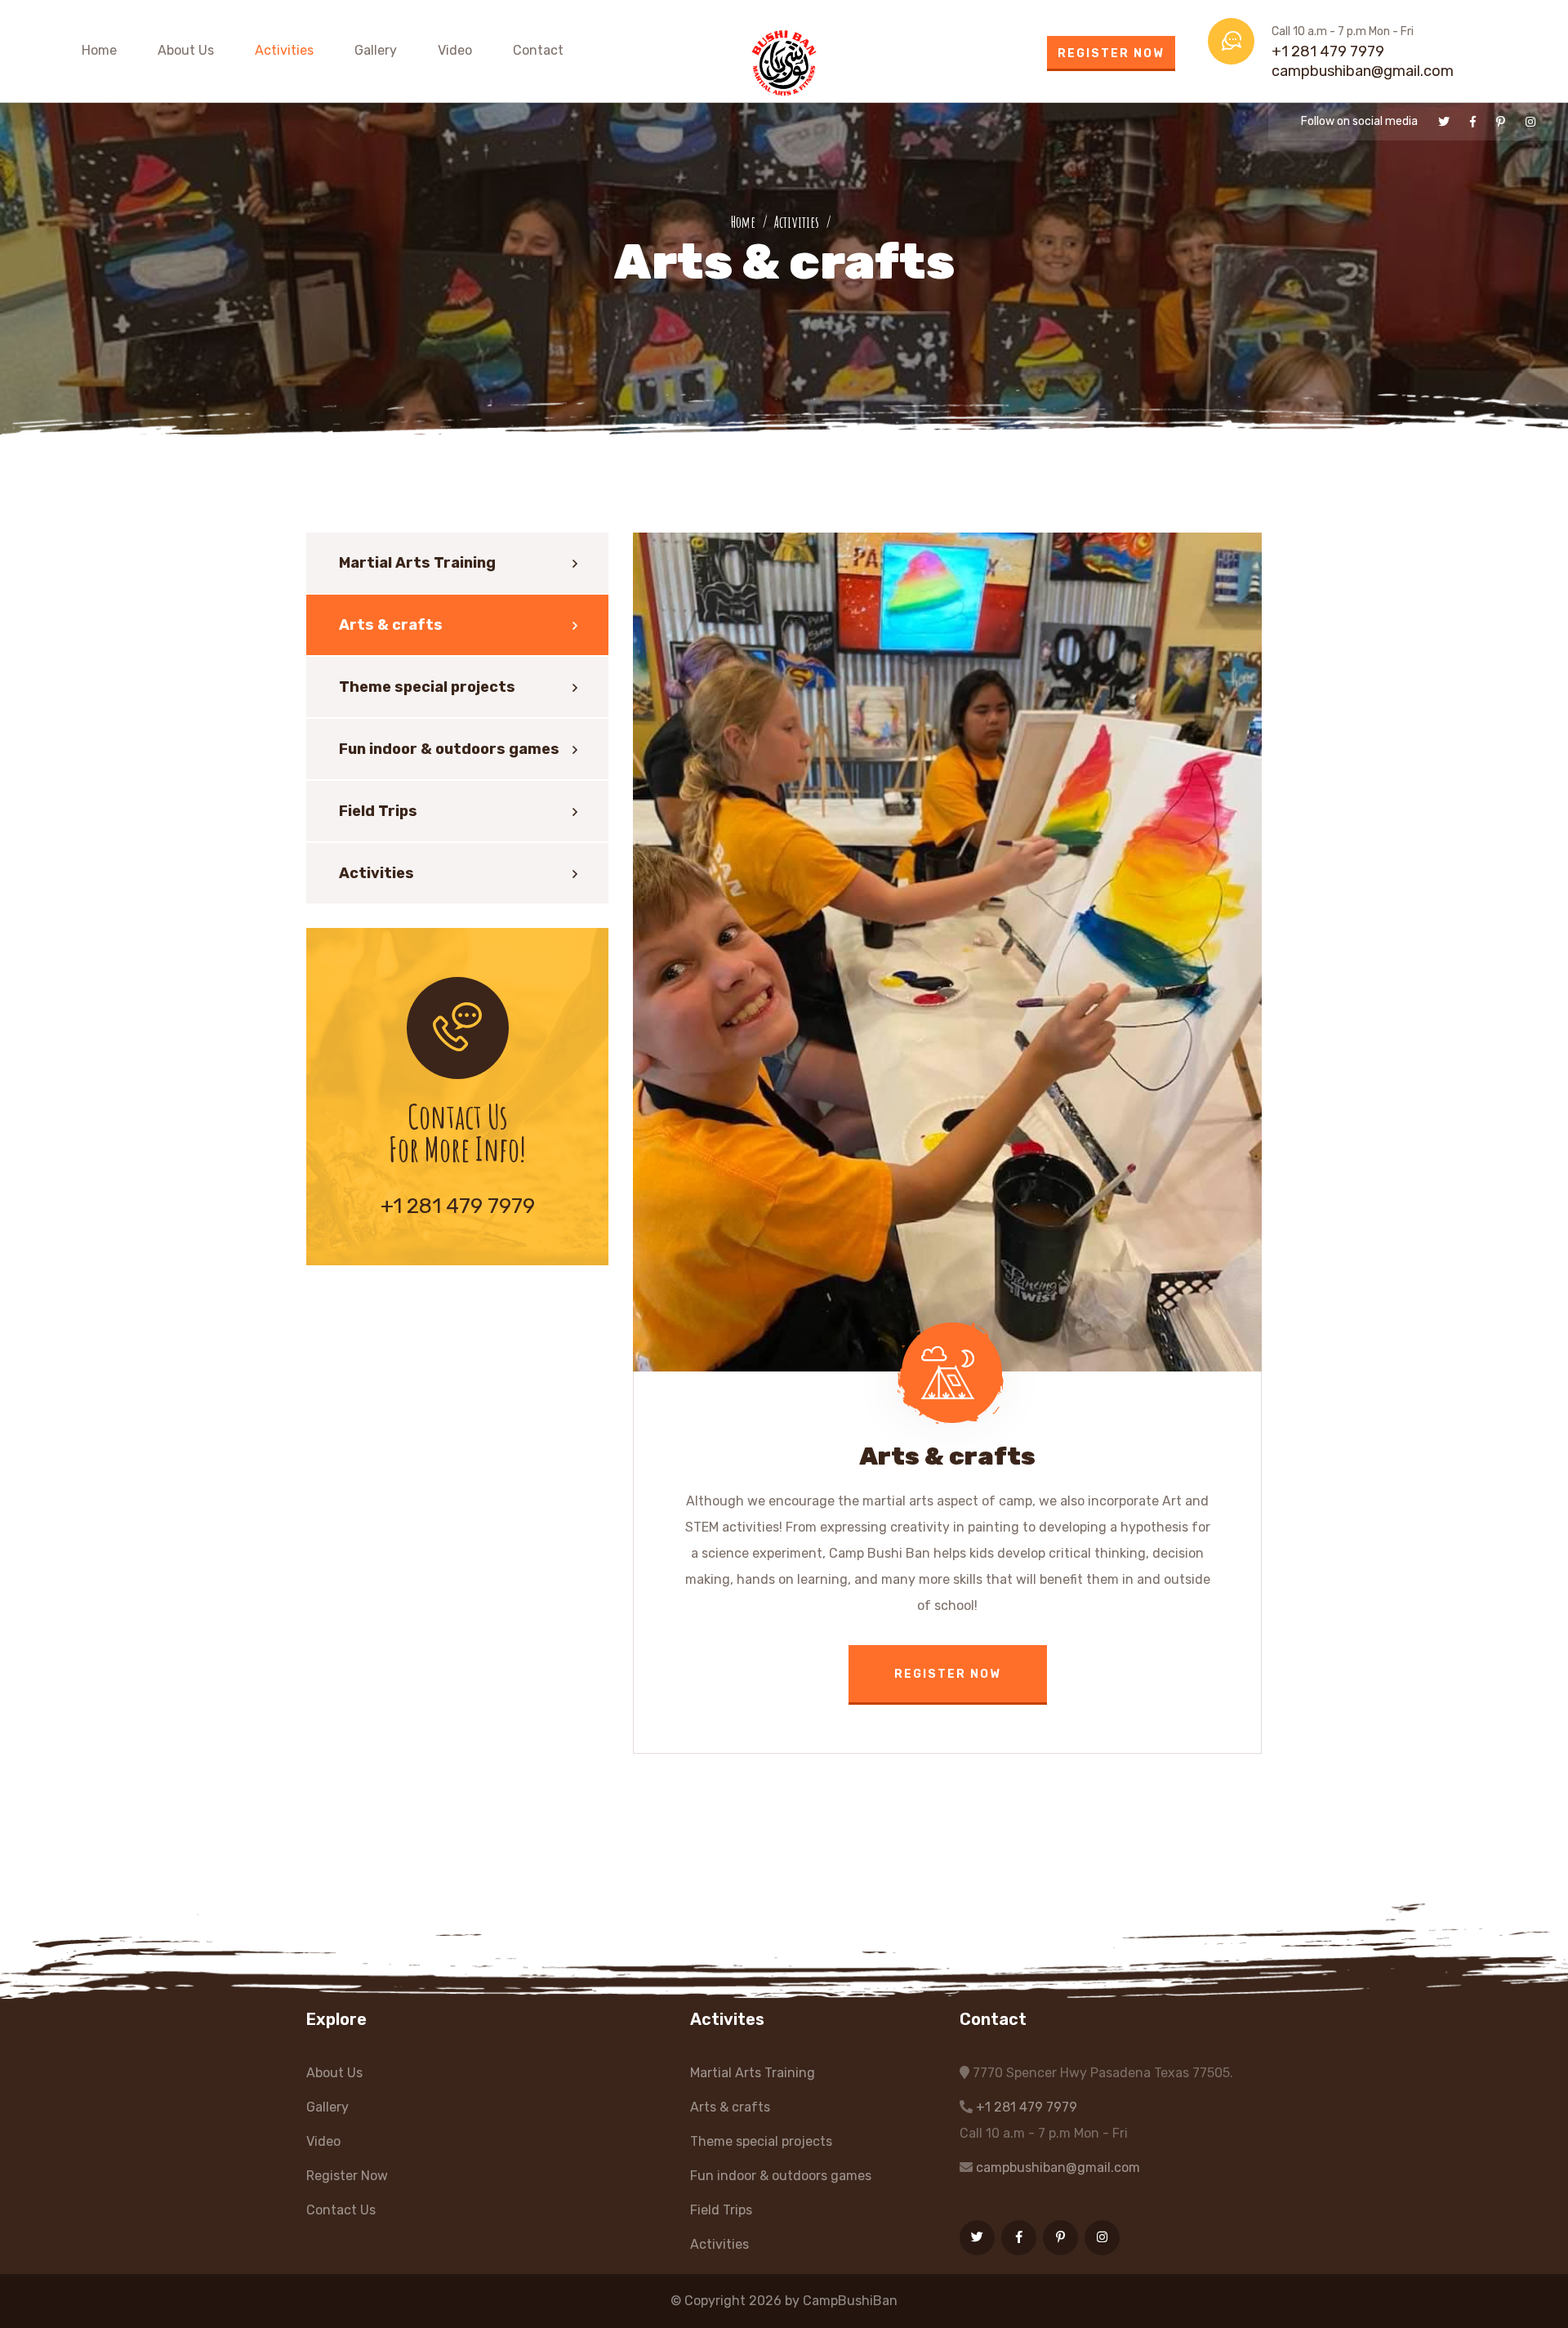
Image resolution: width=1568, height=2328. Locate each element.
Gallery (376, 50)
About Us (186, 50)
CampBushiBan (850, 2301)
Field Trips (378, 811)
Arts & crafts (391, 625)
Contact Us (341, 2210)
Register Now (1111, 54)
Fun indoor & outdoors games (449, 749)
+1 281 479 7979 (1328, 51)
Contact (538, 50)
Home (99, 50)
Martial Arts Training (417, 563)
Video (455, 50)
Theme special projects (427, 687)
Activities (284, 50)
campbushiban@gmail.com (1363, 71)
